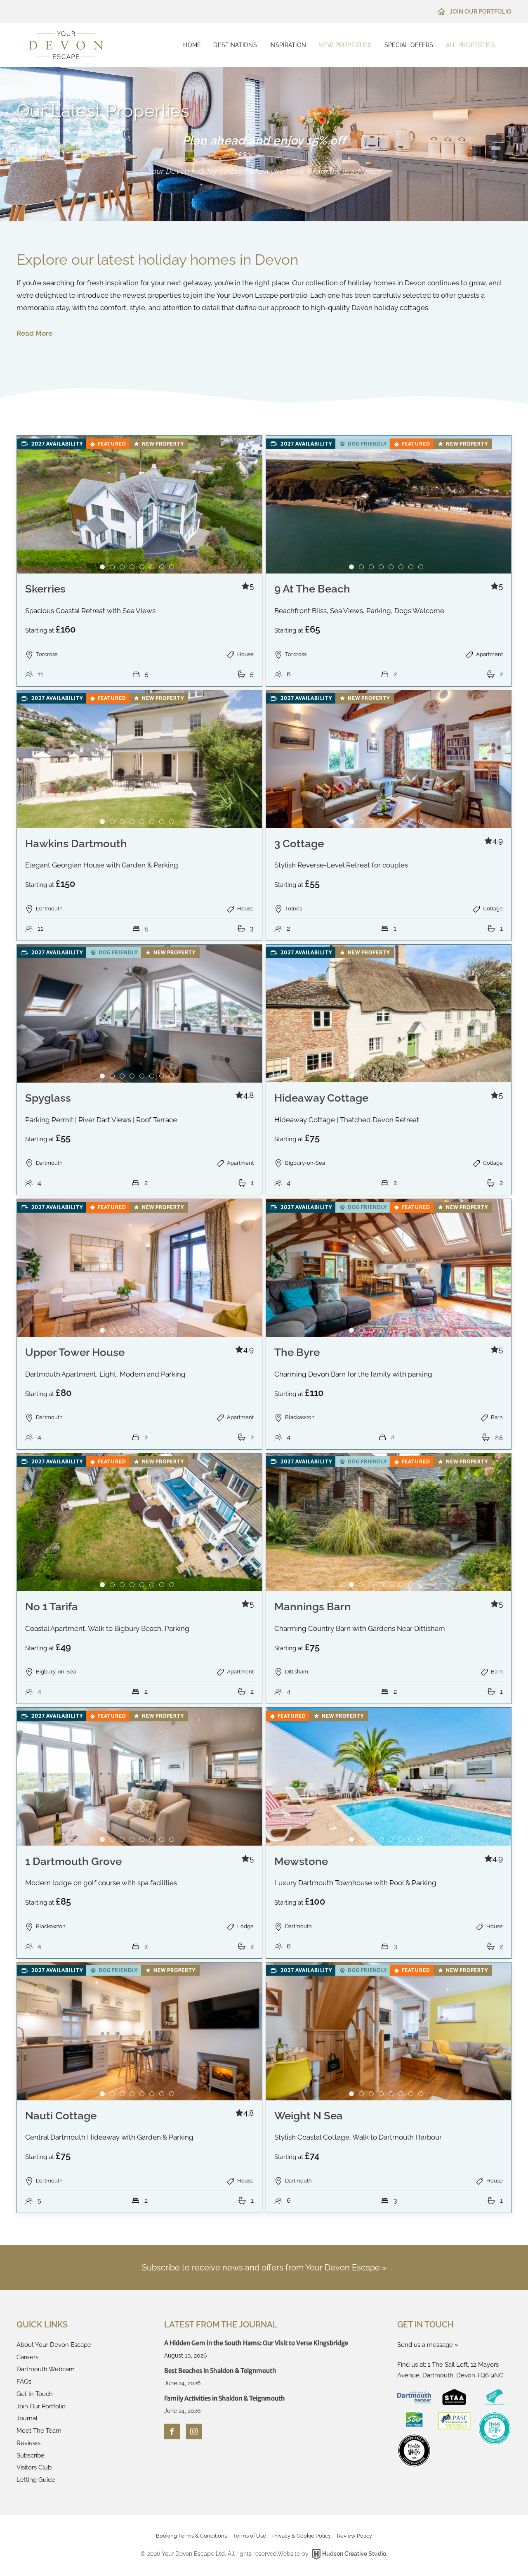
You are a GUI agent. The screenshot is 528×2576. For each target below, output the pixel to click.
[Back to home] (66, 45)
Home (192, 45)
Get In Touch (35, 2394)
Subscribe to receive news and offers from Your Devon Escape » (264, 2268)
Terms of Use (250, 2536)
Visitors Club (34, 2467)
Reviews (28, 2443)
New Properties (345, 45)
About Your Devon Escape (54, 2345)
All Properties (470, 45)
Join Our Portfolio (481, 12)
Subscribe (31, 2455)
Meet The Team (39, 2431)
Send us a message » (428, 2345)
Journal (27, 2418)
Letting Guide (36, 2480)
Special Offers (409, 45)
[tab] (102, 567)
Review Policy (355, 2536)
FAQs (24, 2382)
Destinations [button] (235, 45)
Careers (27, 2357)
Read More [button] (34, 333)
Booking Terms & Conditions (191, 2536)
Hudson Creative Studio (354, 2554)
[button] (139, 561)
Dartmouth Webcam (46, 2369)
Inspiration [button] (288, 45)
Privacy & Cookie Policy (302, 2536)
